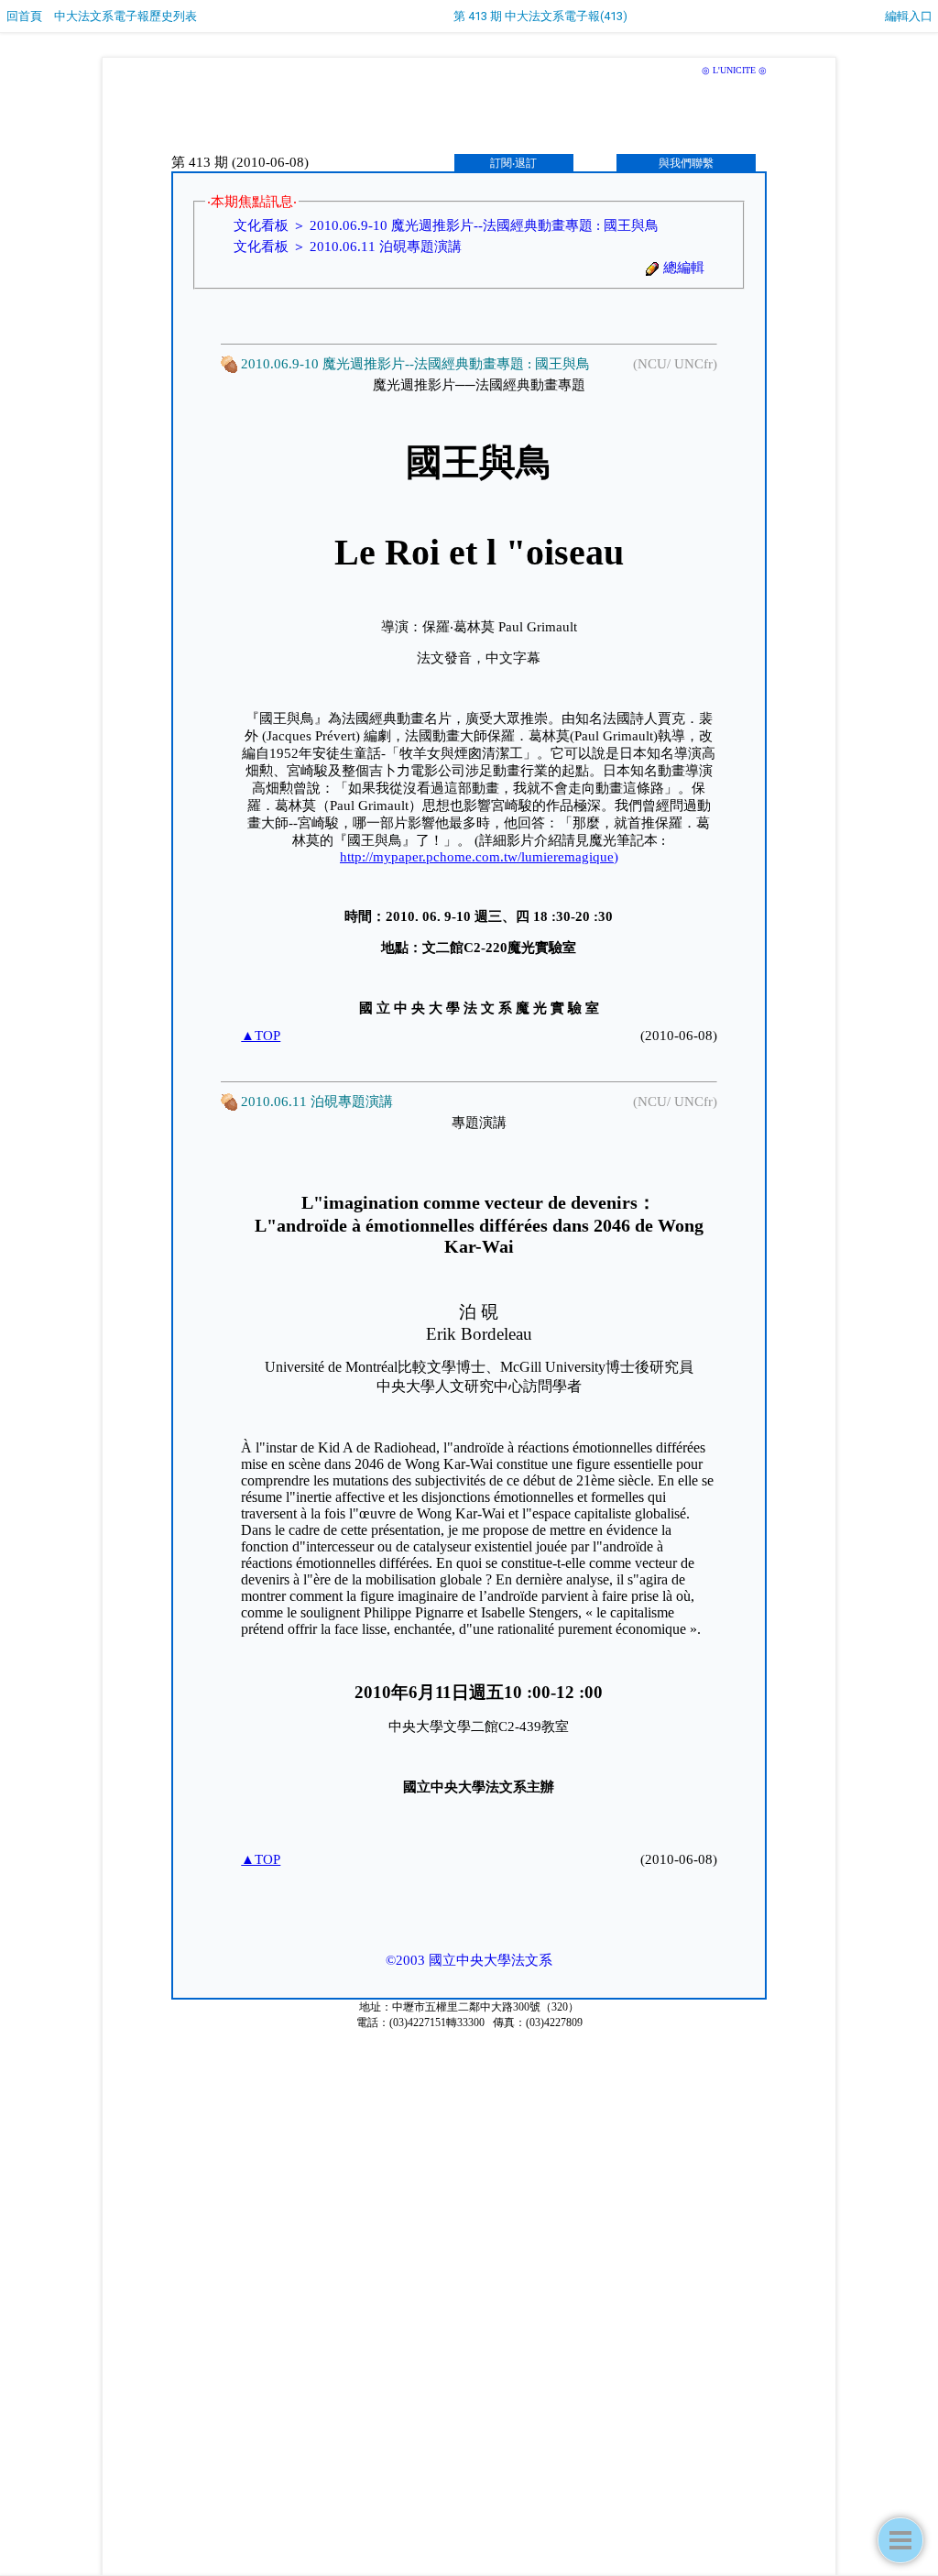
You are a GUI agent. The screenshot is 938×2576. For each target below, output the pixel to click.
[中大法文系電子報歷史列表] (900, 2540)
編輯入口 (909, 16)
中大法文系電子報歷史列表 (125, 16)
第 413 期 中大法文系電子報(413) (540, 16)
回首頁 (24, 16)
